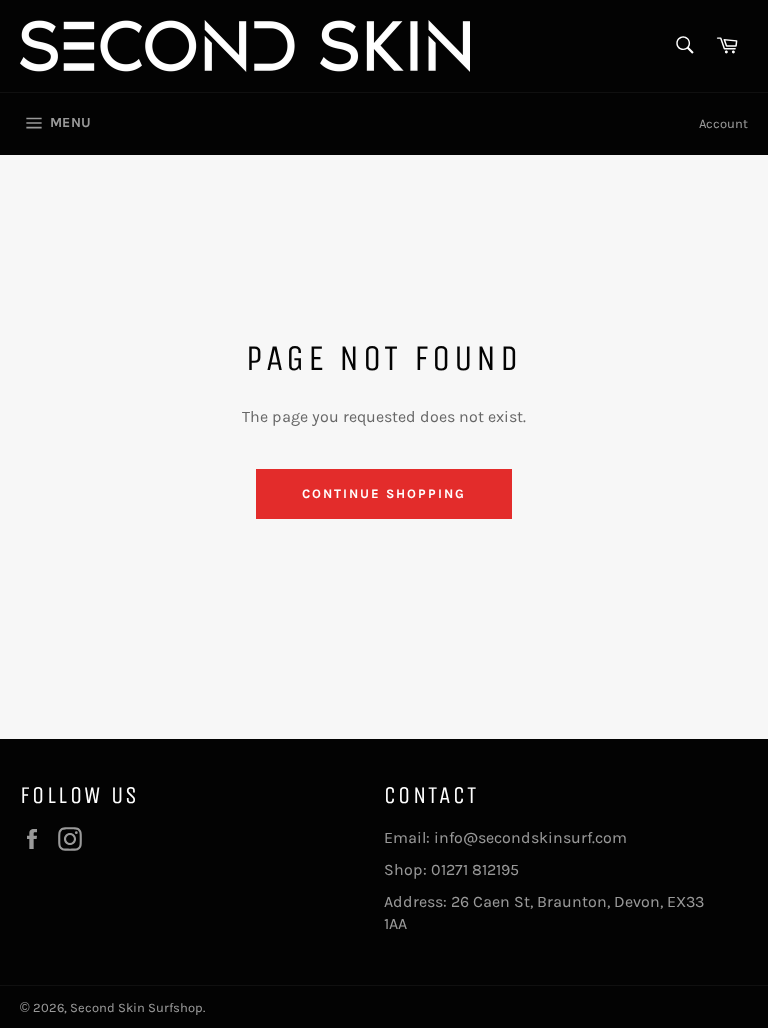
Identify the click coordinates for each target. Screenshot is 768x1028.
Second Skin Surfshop (136, 1007)
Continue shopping (383, 493)
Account (723, 123)
